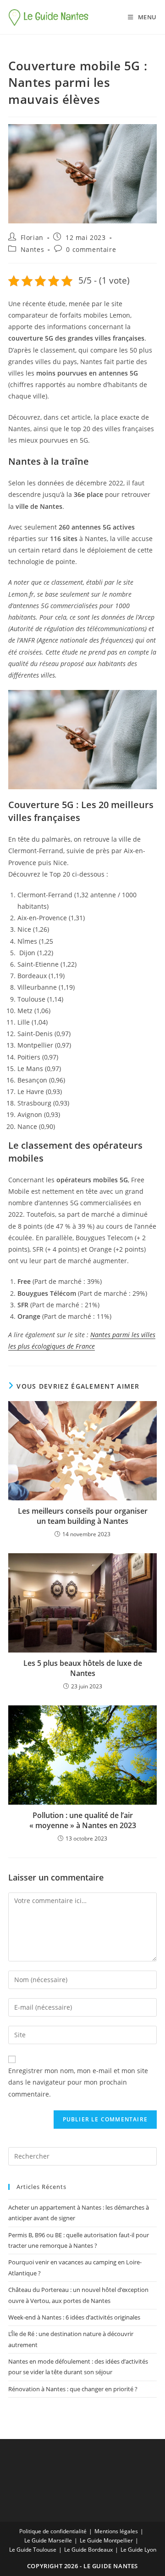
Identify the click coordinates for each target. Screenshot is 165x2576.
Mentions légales (116, 2531)
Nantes (33, 249)
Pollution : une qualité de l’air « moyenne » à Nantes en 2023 (83, 1820)
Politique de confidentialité (53, 2531)
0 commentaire (91, 249)
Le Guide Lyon (138, 2550)
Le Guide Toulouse (33, 2550)
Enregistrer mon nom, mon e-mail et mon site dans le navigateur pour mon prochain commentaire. (78, 2082)
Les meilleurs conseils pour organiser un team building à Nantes (83, 1516)
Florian (32, 237)
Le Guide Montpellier (106, 2540)
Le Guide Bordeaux (88, 2550)
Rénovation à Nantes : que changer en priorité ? (73, 2389)
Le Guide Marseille (48, 2540)
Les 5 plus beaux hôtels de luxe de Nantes (83, 1668)
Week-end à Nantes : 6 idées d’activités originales (74, 2317)
